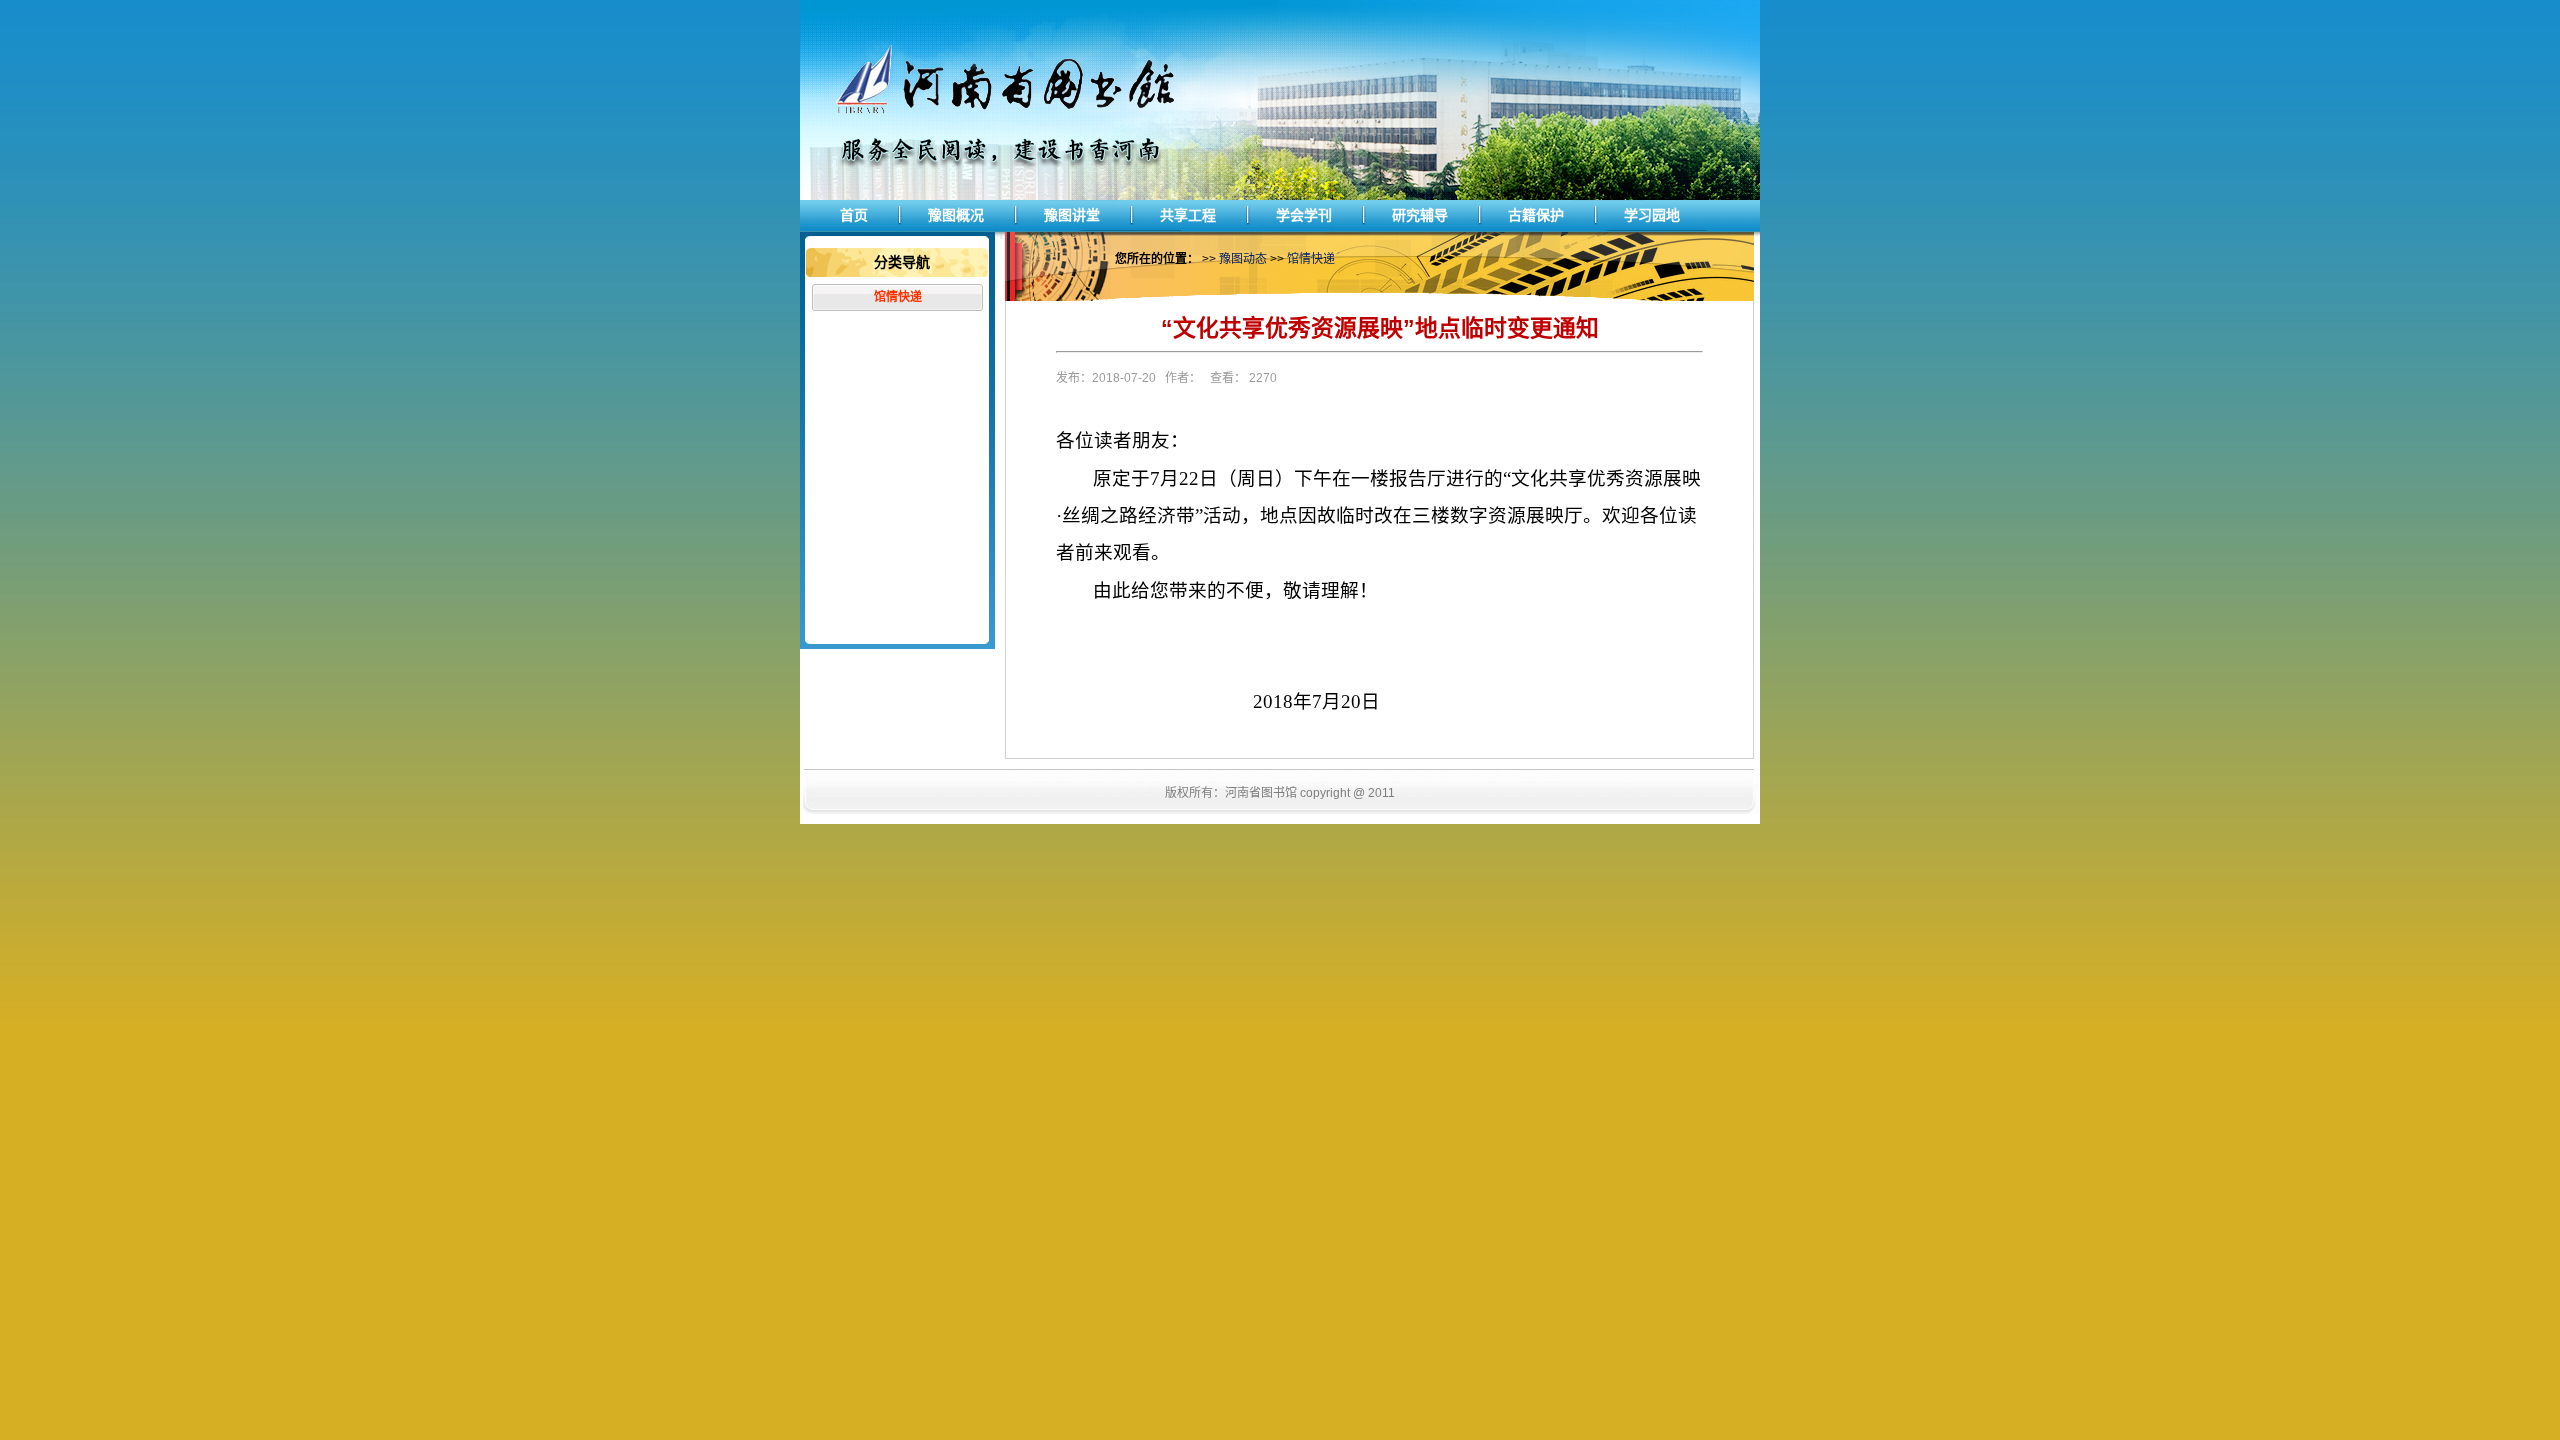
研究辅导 (1420, 215)
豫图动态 (1243, 259)
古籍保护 (1536, 215)
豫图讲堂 (1072, 215)
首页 (854, 215)
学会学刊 (1304, 215)
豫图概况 (956, 215)
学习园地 (1652, 215)
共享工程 (1188, 215)
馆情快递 (898, 297)
